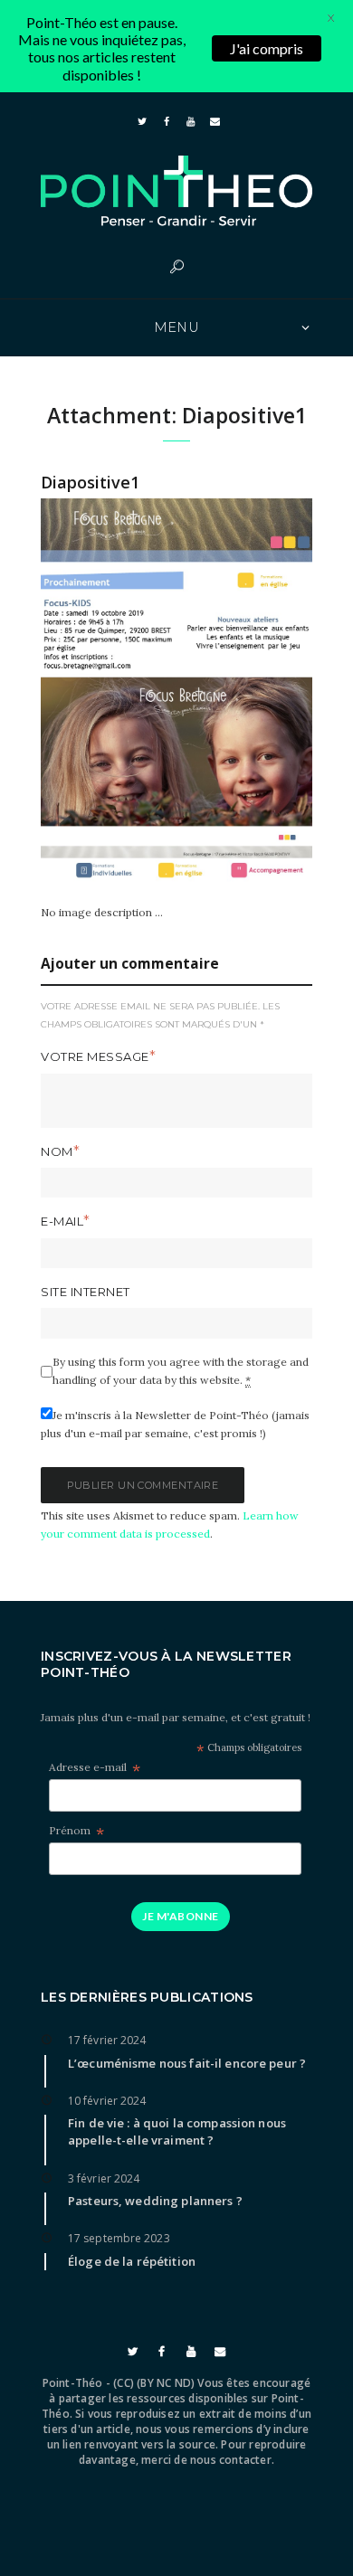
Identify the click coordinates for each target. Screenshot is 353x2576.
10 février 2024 (107, 2101)
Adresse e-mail (95, 1768)
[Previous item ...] (109, 690)
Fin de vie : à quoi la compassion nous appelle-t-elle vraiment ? (177, 2131)
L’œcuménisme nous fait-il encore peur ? (187, 2063)
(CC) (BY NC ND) (154, 2383)
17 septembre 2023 (119, 2238)
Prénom (76, 1831)
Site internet (86, 1292)
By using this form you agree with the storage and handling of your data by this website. (181, 1371)
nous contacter (231, 2460)
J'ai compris (267, 48)
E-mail (62, 1221)
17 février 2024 (107, 2040)
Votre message (95, 1056)
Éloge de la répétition (132, 2261)
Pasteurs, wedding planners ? (155, 2201)
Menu (177, 327)
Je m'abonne (180, 1916)
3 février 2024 (104, 2178)
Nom (57, 1151)
